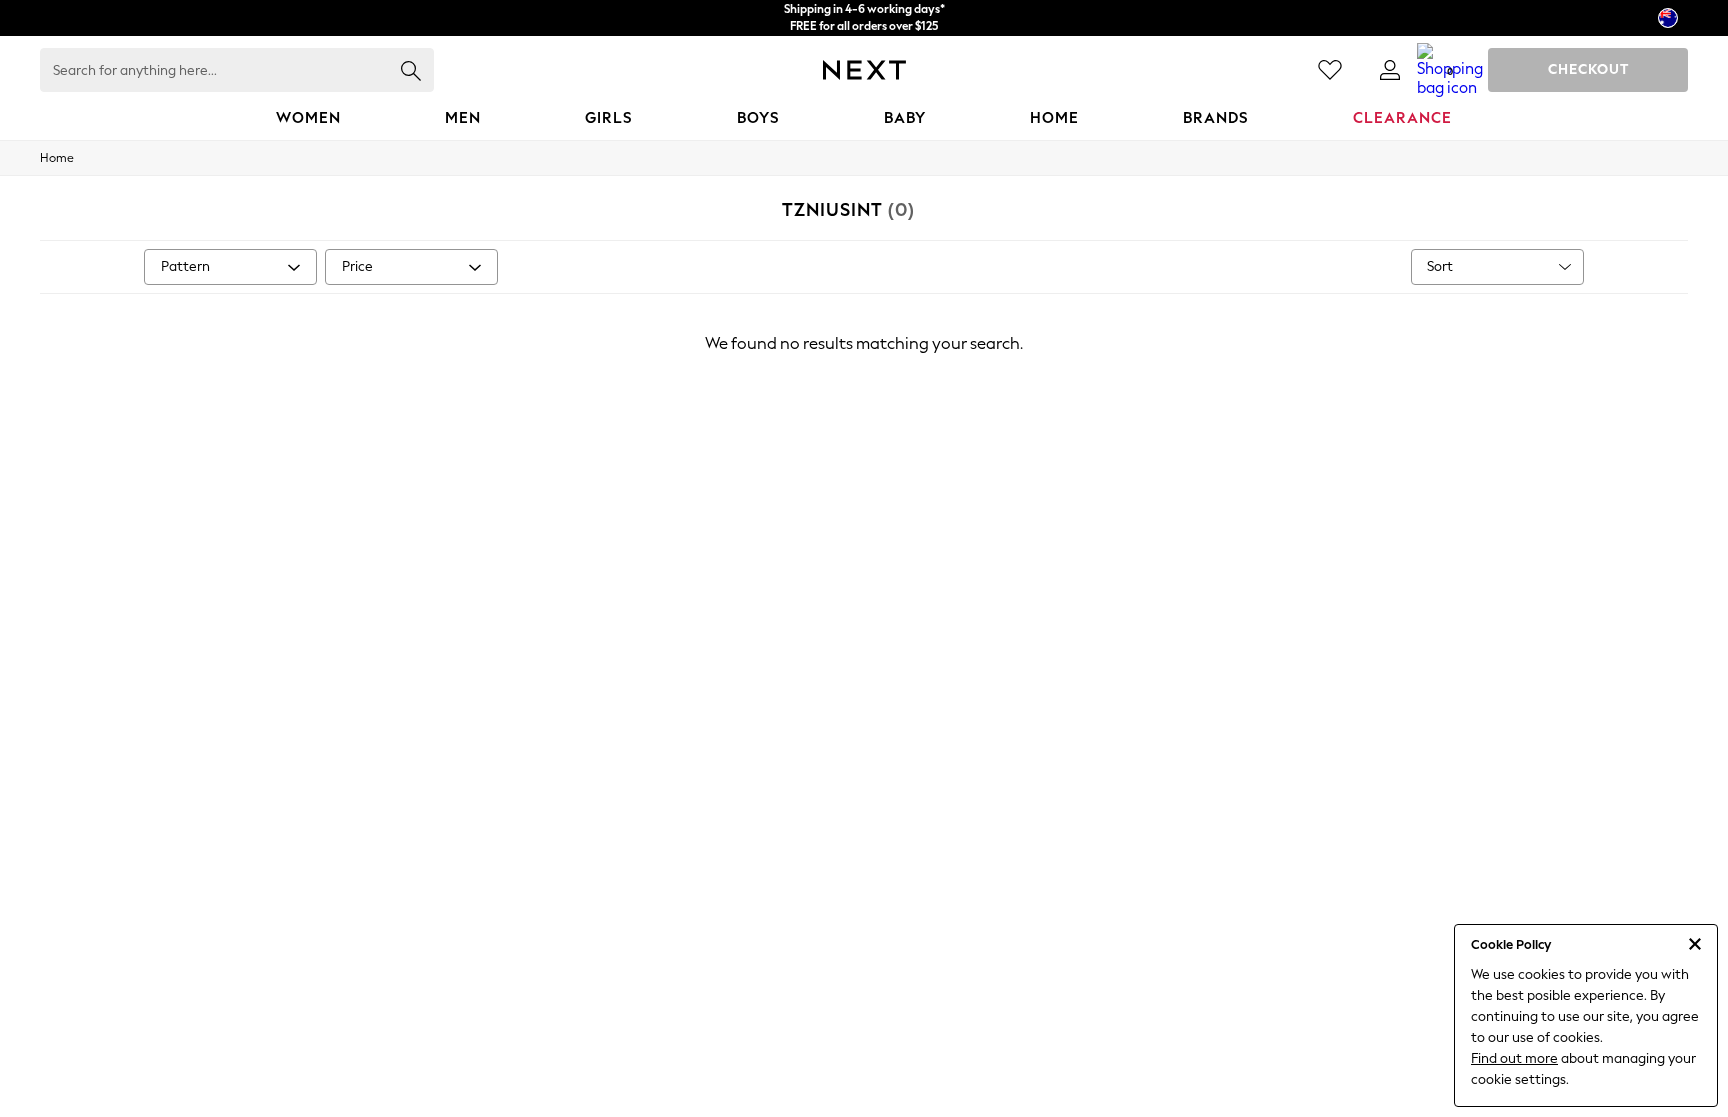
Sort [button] (1440, 266)
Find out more (1514, 1058)
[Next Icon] (864, 70)
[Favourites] (1330, 70)
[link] (1390, 70)
